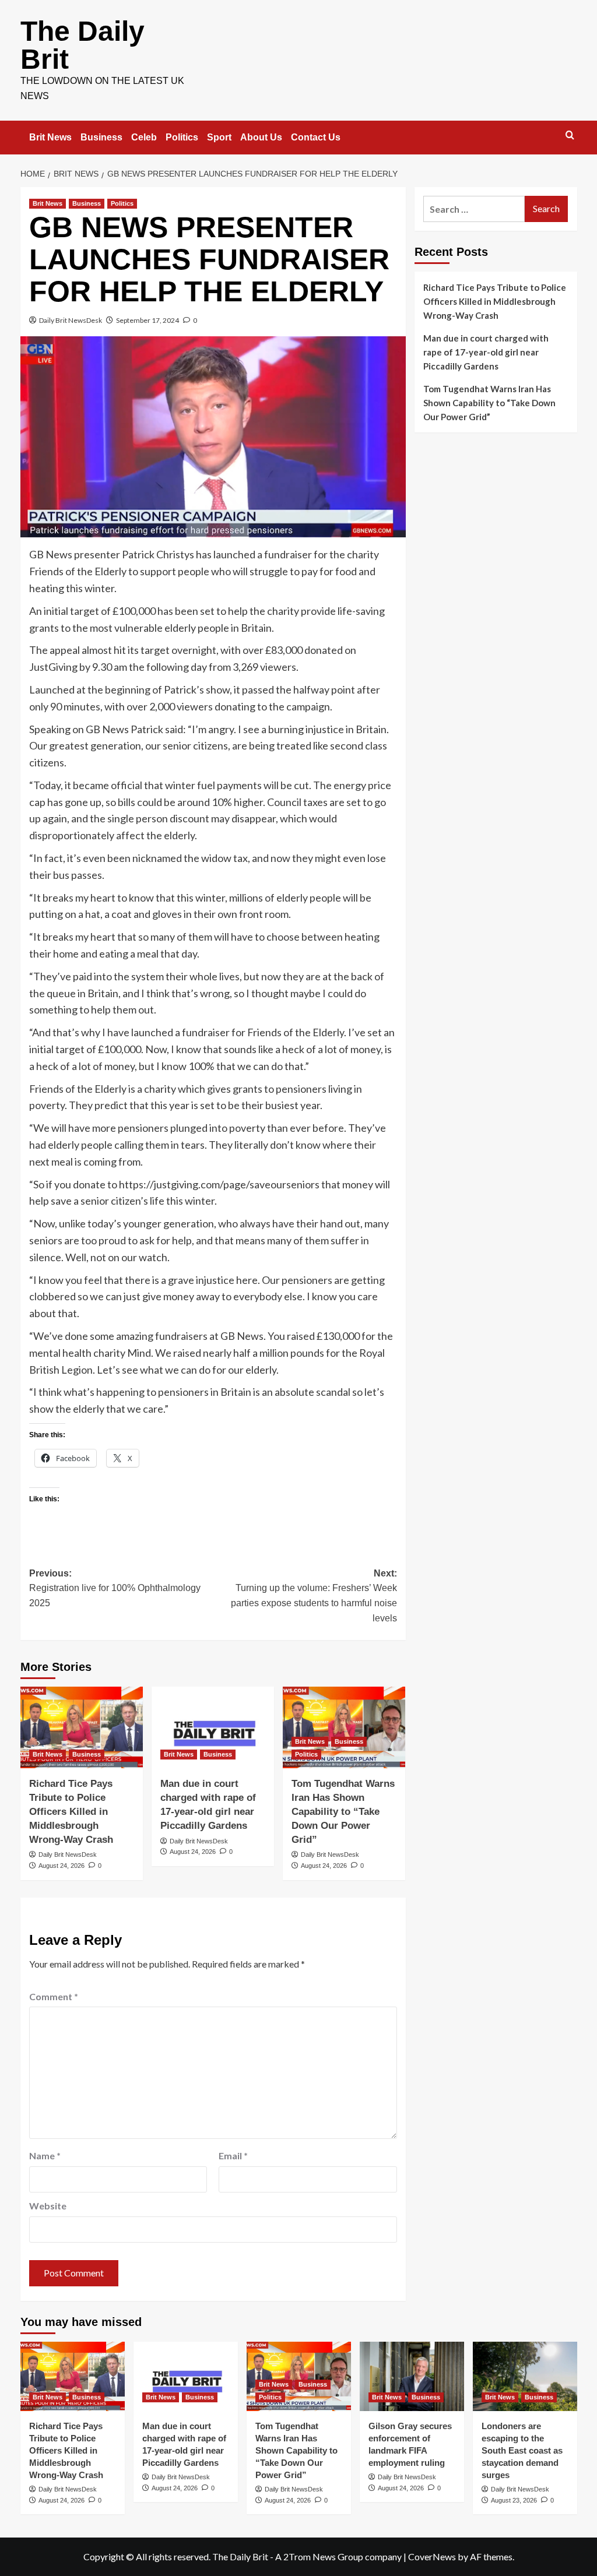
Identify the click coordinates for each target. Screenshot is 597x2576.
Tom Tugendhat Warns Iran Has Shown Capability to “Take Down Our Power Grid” (343, 1811)
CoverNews (432, 2556)
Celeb (144, 137)
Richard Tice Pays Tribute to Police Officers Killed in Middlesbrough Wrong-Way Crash (71, 1811)
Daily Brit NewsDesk (71, 320)
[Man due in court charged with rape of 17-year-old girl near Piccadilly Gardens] (213, 1727)
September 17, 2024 (148, 320)
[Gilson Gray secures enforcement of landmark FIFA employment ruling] (412, 2376)
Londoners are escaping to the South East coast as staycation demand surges (522, 2450)
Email (233, 2156)
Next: (314, 1596)
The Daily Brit (82, 45)
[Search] (570, 136)
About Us (261, 137)
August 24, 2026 (62, 1866)
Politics (182, 137)
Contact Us (316, 137)
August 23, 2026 (514, 2500)
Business (101, 137)
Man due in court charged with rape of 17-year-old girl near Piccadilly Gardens (486, 352)
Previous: (115, 1588)
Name (45, 2156)
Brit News (50, 137)
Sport (219, 137)
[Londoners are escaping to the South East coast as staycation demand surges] (525, 2376)
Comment (54, 1996)
